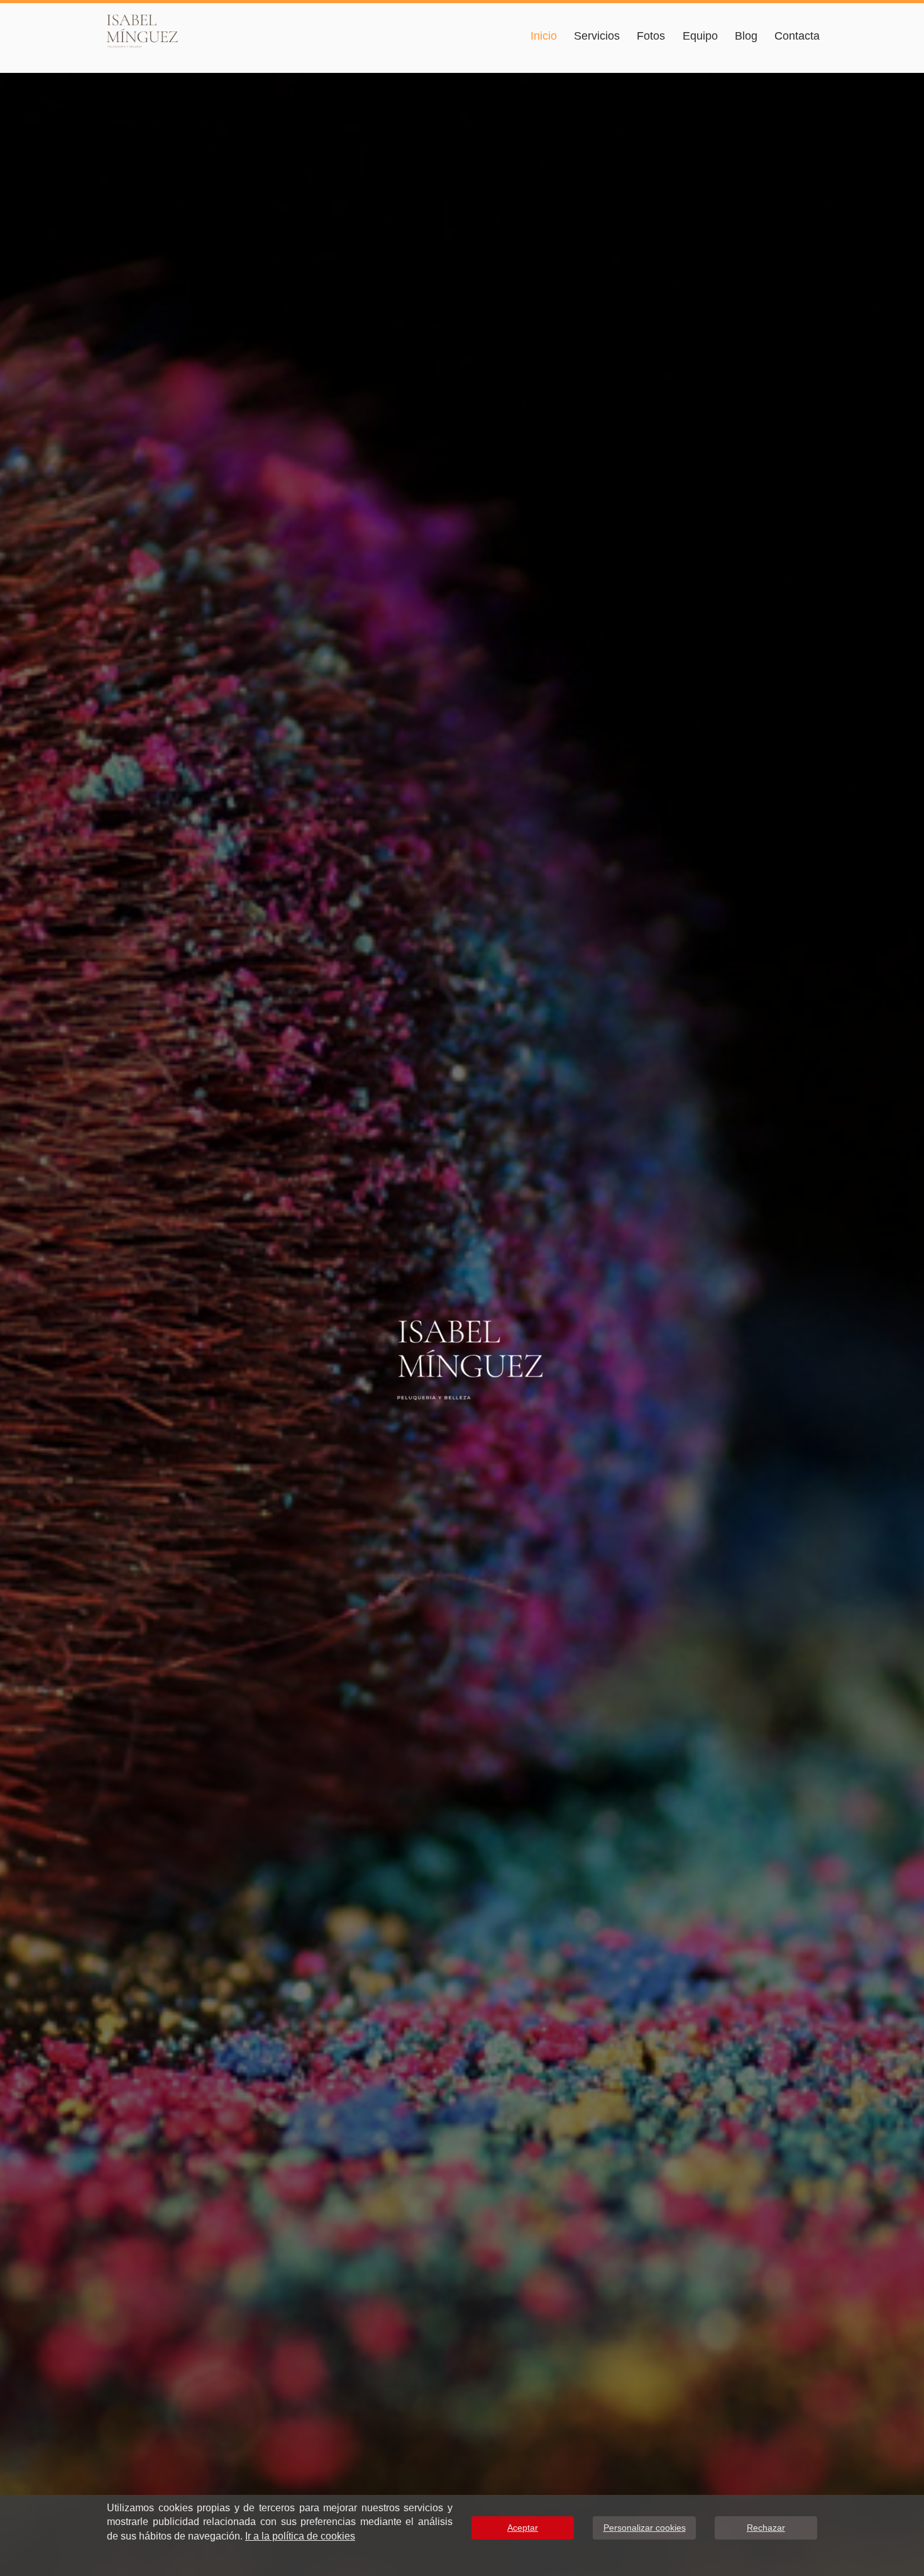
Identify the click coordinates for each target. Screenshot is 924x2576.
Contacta (797, 36)
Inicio (544, 36)
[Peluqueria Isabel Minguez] (154, 30)
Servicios (597, 36)
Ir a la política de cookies (300, 2536)
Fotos (651, 36)
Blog (746, 36)
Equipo (700, 36)
